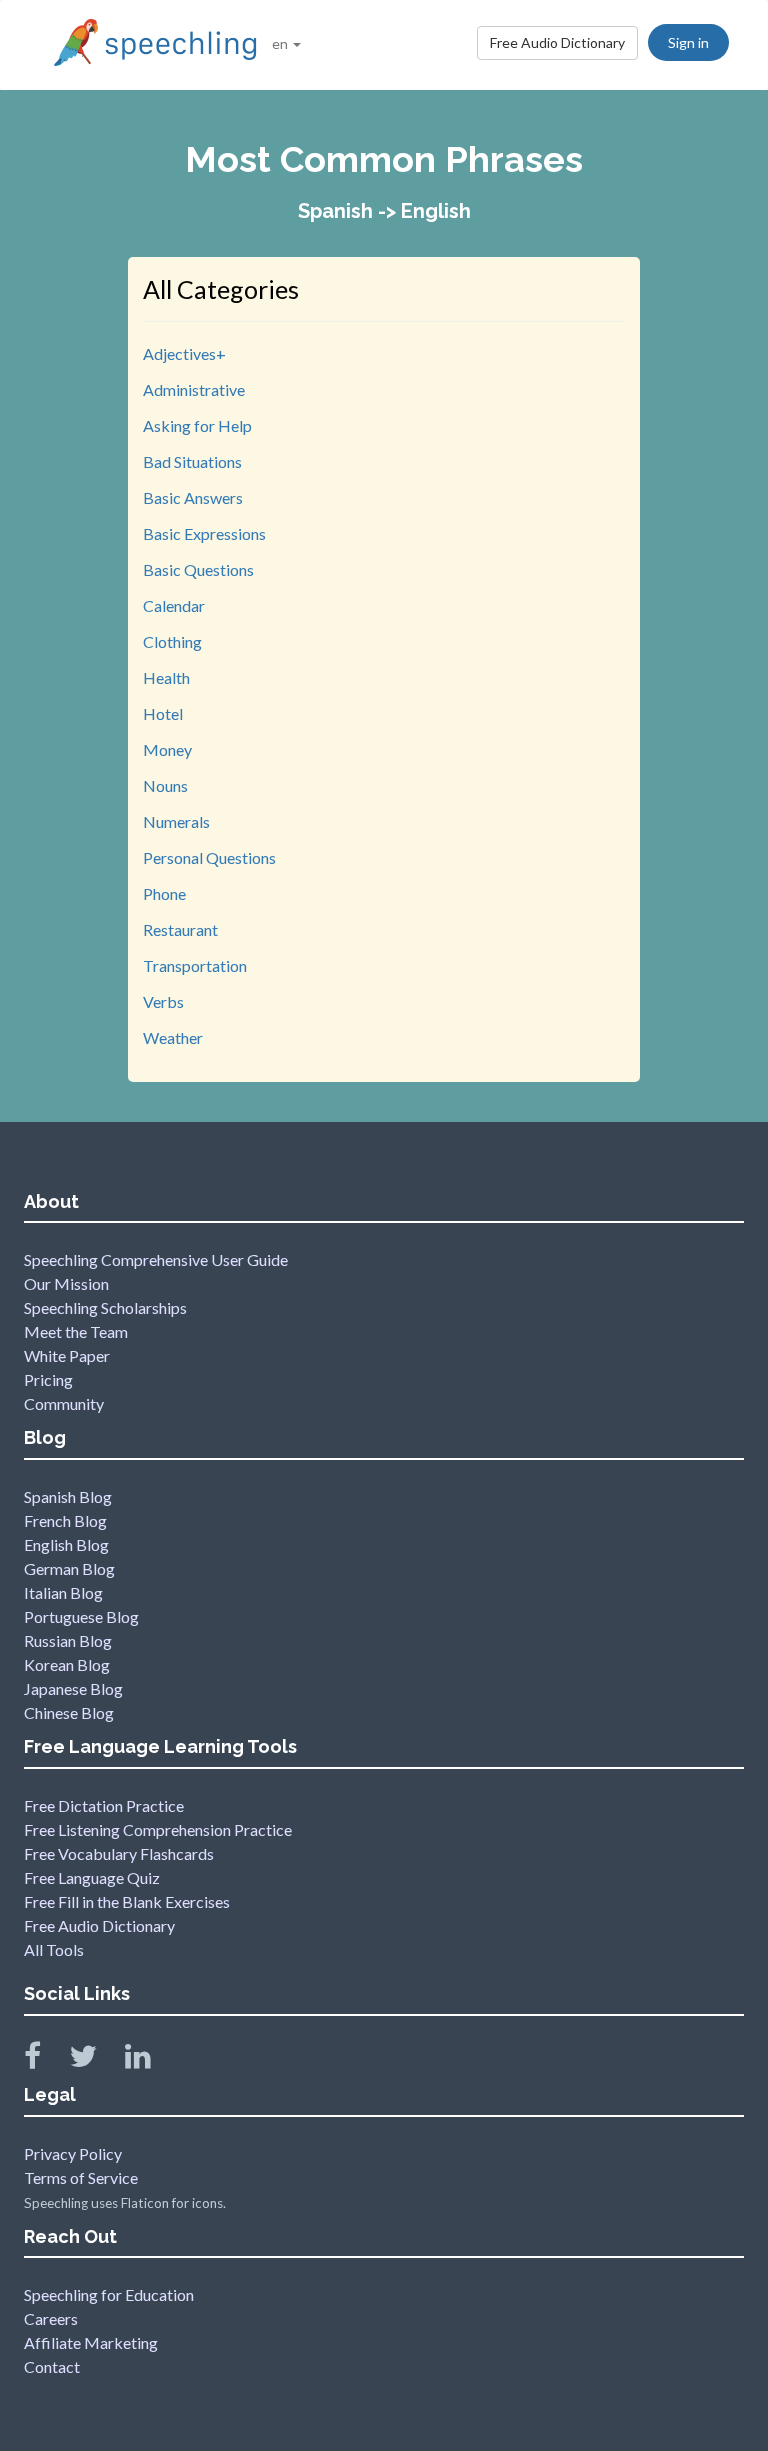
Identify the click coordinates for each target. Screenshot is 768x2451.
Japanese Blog (73, 1688)
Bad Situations (192, 461)
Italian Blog (63, 1592)
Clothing (172, 641)
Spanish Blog (68, 1496)
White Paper (67, 1355)
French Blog (65, 1520)
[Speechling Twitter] (95, 2060)
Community (64, 1403)
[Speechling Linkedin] (150, 2060)
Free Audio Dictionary (557, 42)
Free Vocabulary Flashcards (119, 1853)
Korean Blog (67, 1664)
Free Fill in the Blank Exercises (127, 1901)
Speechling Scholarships (105, 1307)
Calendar (174, 605)
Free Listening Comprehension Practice (158, 1829)
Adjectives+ (184, 353)
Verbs (163, 1001)
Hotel (163, 713)
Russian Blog (68, 1640)
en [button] (281, 43)
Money (167, 749)
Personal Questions (209, 857)
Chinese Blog (69, 1712)
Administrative (194, 389)
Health (166, 677)
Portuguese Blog (81, 1616)
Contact (52, 2366)
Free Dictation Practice (104, 1805)
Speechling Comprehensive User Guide (156, 1259)
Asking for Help (197, 425)
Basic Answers (193, 497)
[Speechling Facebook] (45, 2060)
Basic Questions (198, 569)
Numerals (176, 821)
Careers (51, 2318)
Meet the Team (76, 1331)
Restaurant (180, 929)
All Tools (54, 1949)
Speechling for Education (109, 2294)
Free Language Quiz (92, 1877)
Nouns (165, 785)
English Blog (66, 1544)
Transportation (195, 965)
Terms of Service (81, 2177)
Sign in (688, 42)
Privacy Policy (73, 2153)
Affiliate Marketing (91, 2342)
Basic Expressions (204, 533)
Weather (173, 1037)
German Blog (69, 1568)
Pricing (48, 1379)
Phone (164, 893)
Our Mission (66, 1283)
